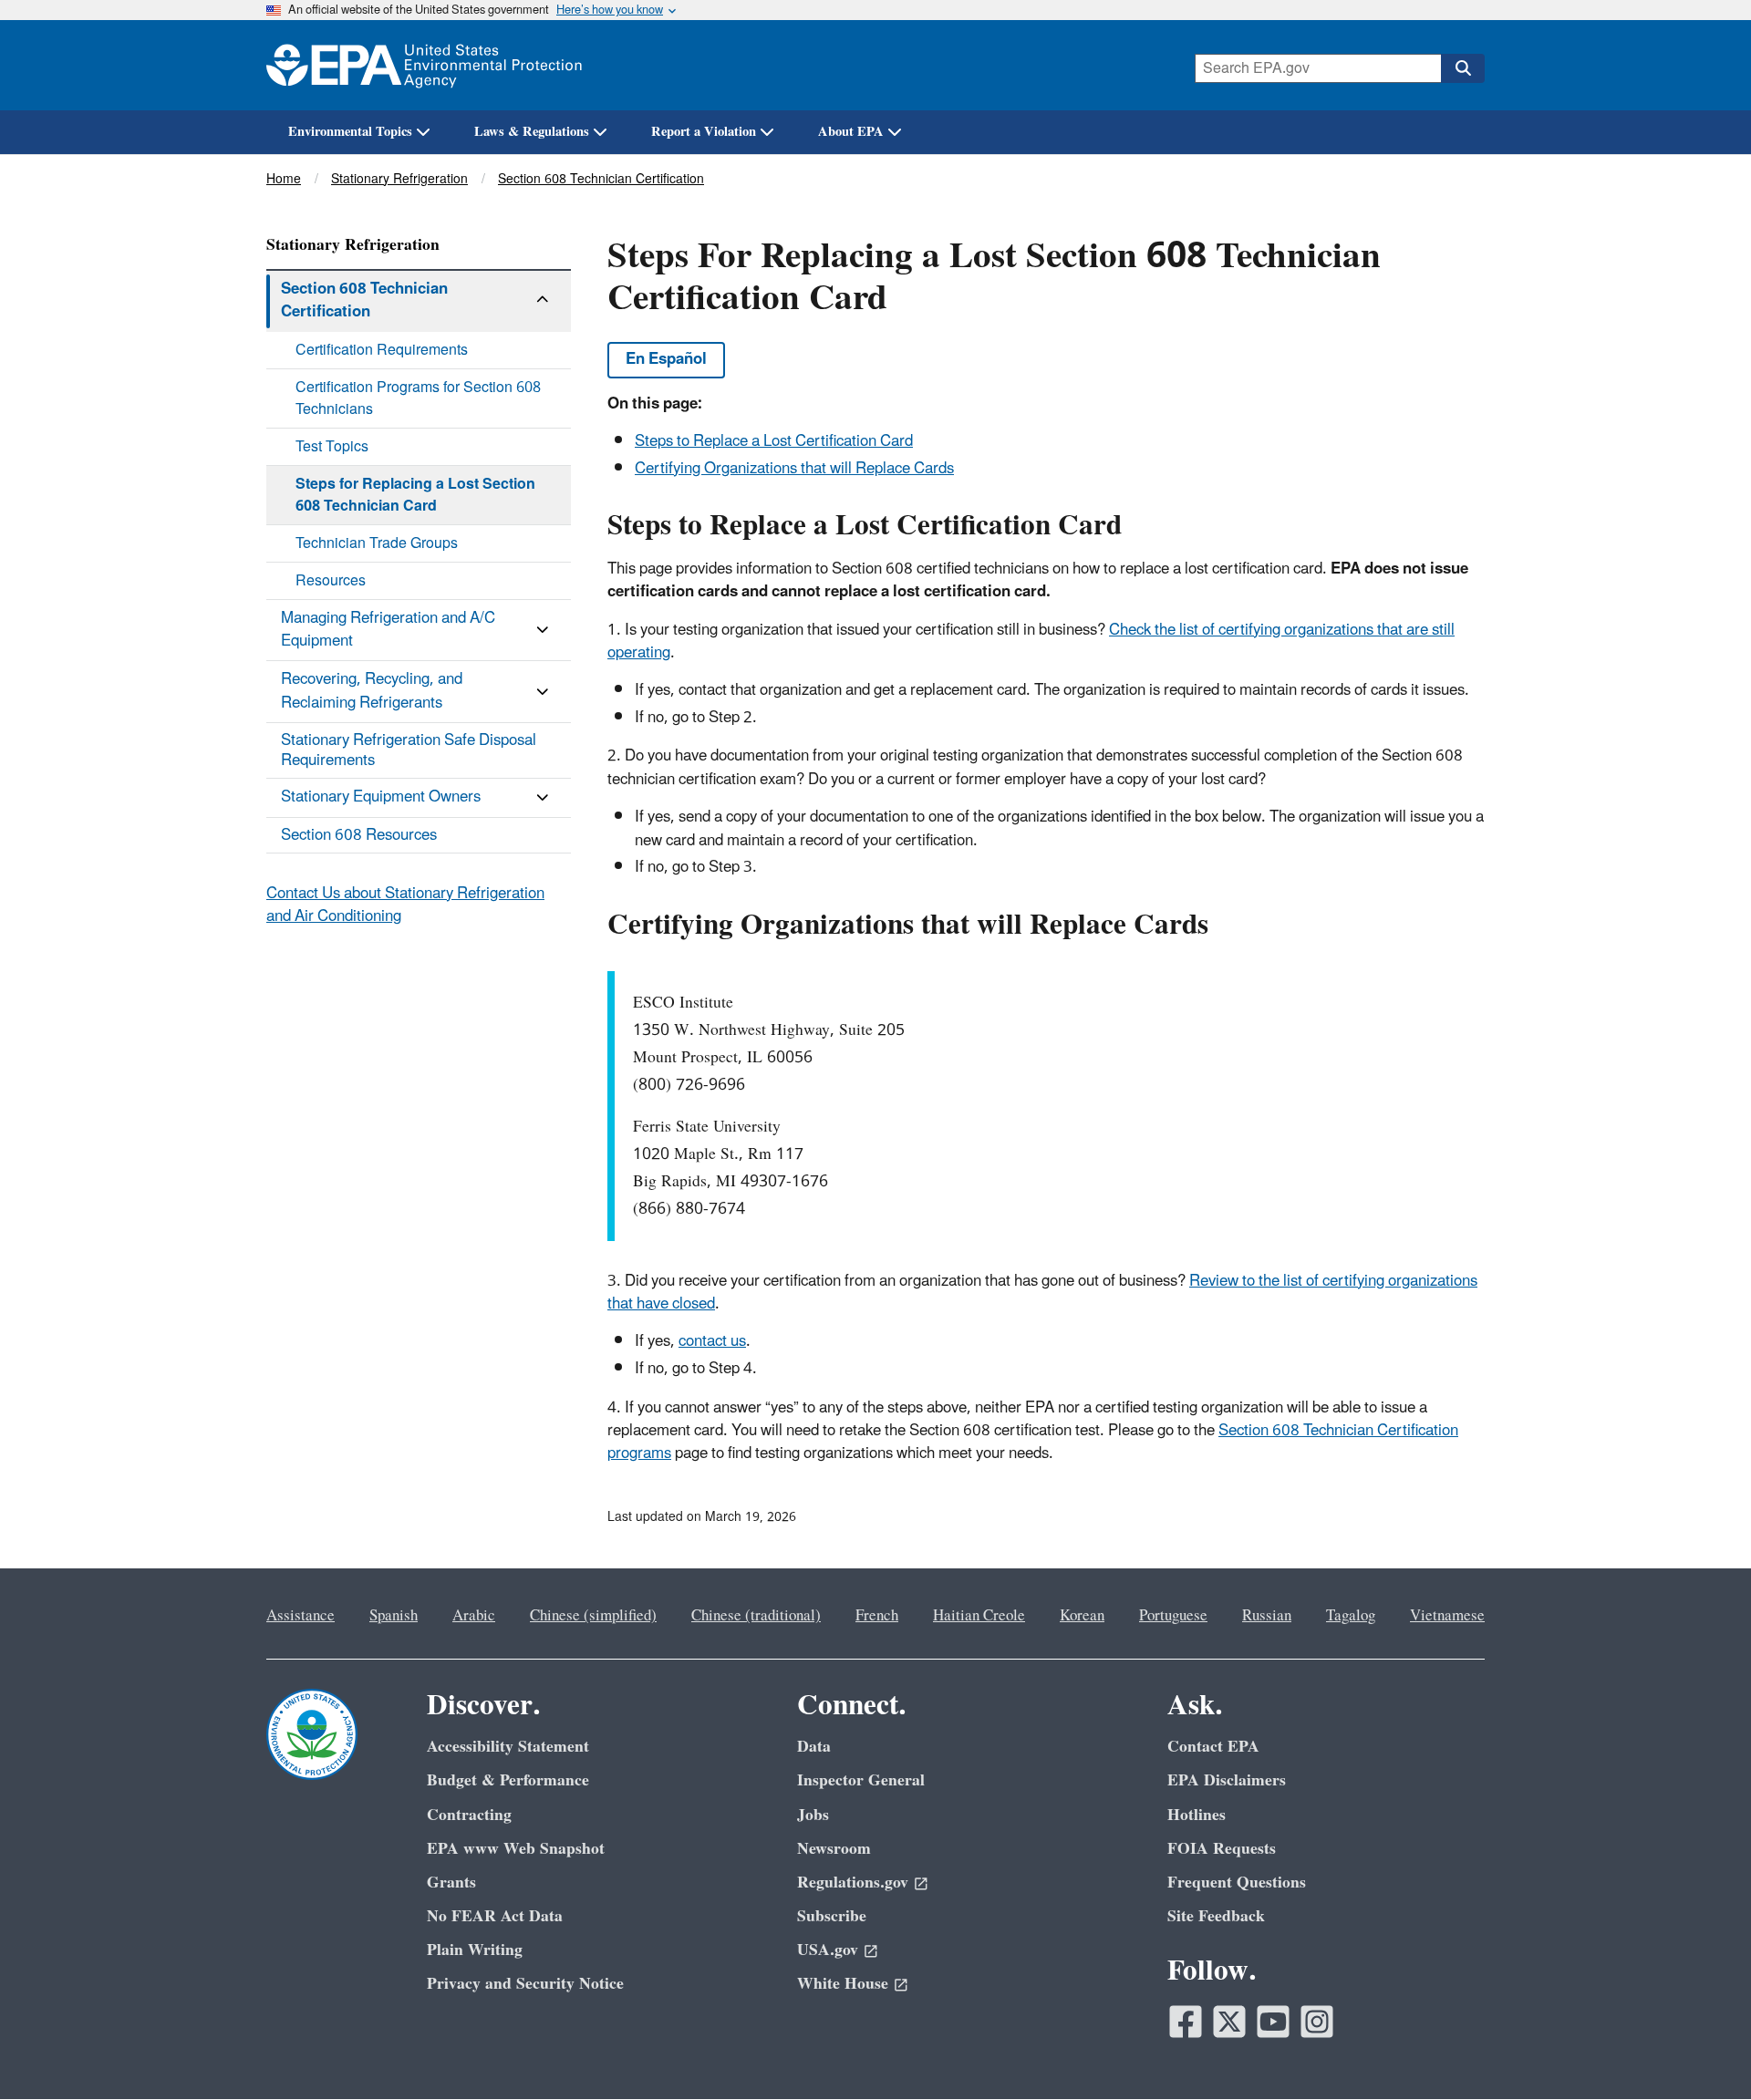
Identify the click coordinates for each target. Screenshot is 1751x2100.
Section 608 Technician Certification (601, 179)
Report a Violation (704, 132)
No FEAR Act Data (495, 1916)
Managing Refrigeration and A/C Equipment (388, 630)
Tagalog (1351, 1616)
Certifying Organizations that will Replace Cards (794, 469)
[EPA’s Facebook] (1186, 2022)
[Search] (1463, 68)
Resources (331, 581)
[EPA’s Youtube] (1273, 2022)
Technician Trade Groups (377, 543)
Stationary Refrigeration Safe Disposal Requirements (409, 750)
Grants (451, 1883)
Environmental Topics (350, 132)
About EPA (851, 132)
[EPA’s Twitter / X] (1229, 2022)
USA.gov (828, 1950)
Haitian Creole (979, 1616)
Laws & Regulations (532, 132)
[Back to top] (1701, 2050)
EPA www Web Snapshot (516, 1849)
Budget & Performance (508, 1780)
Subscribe (832, 1916)
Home (284, 179)
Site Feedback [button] (1216, 1916)
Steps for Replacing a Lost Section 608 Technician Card (415, 495)
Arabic (474, 1616)
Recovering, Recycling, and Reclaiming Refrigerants (372, 691)
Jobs (813, 1815)
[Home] (424, 65)
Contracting (469, 1815)
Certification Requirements (382, 350)
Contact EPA (1213, 1747)
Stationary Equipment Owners (381, 797)
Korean (1082, 1616)
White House (843, 1984)
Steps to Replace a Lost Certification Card (774, 441)
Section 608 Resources (359, 835)
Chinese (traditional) (756, 1616)
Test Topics (332, 447)
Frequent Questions (1237, 1883)
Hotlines (1197, 1815)
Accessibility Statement (508, 1747)
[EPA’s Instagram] (1317, 2022)
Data (814, 1747)
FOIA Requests (1222, 1849)
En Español (666, 359)
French (877, 1616)
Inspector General (861, 1780)
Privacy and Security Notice (525, 1984)
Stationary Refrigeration (399, 179)
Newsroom (834, 1849)
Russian (1267, 1616)
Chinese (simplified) (593, 1616)
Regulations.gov (853, 1883)
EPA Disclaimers (1227, 1780)
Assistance (300, 1616)
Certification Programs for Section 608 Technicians (418, 398)
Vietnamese (1447, 1616)
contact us (712, 1341)
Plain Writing (475, 1950)
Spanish (394, 1616)
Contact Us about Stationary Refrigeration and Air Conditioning (405, 905)
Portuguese (1173, 1616)
